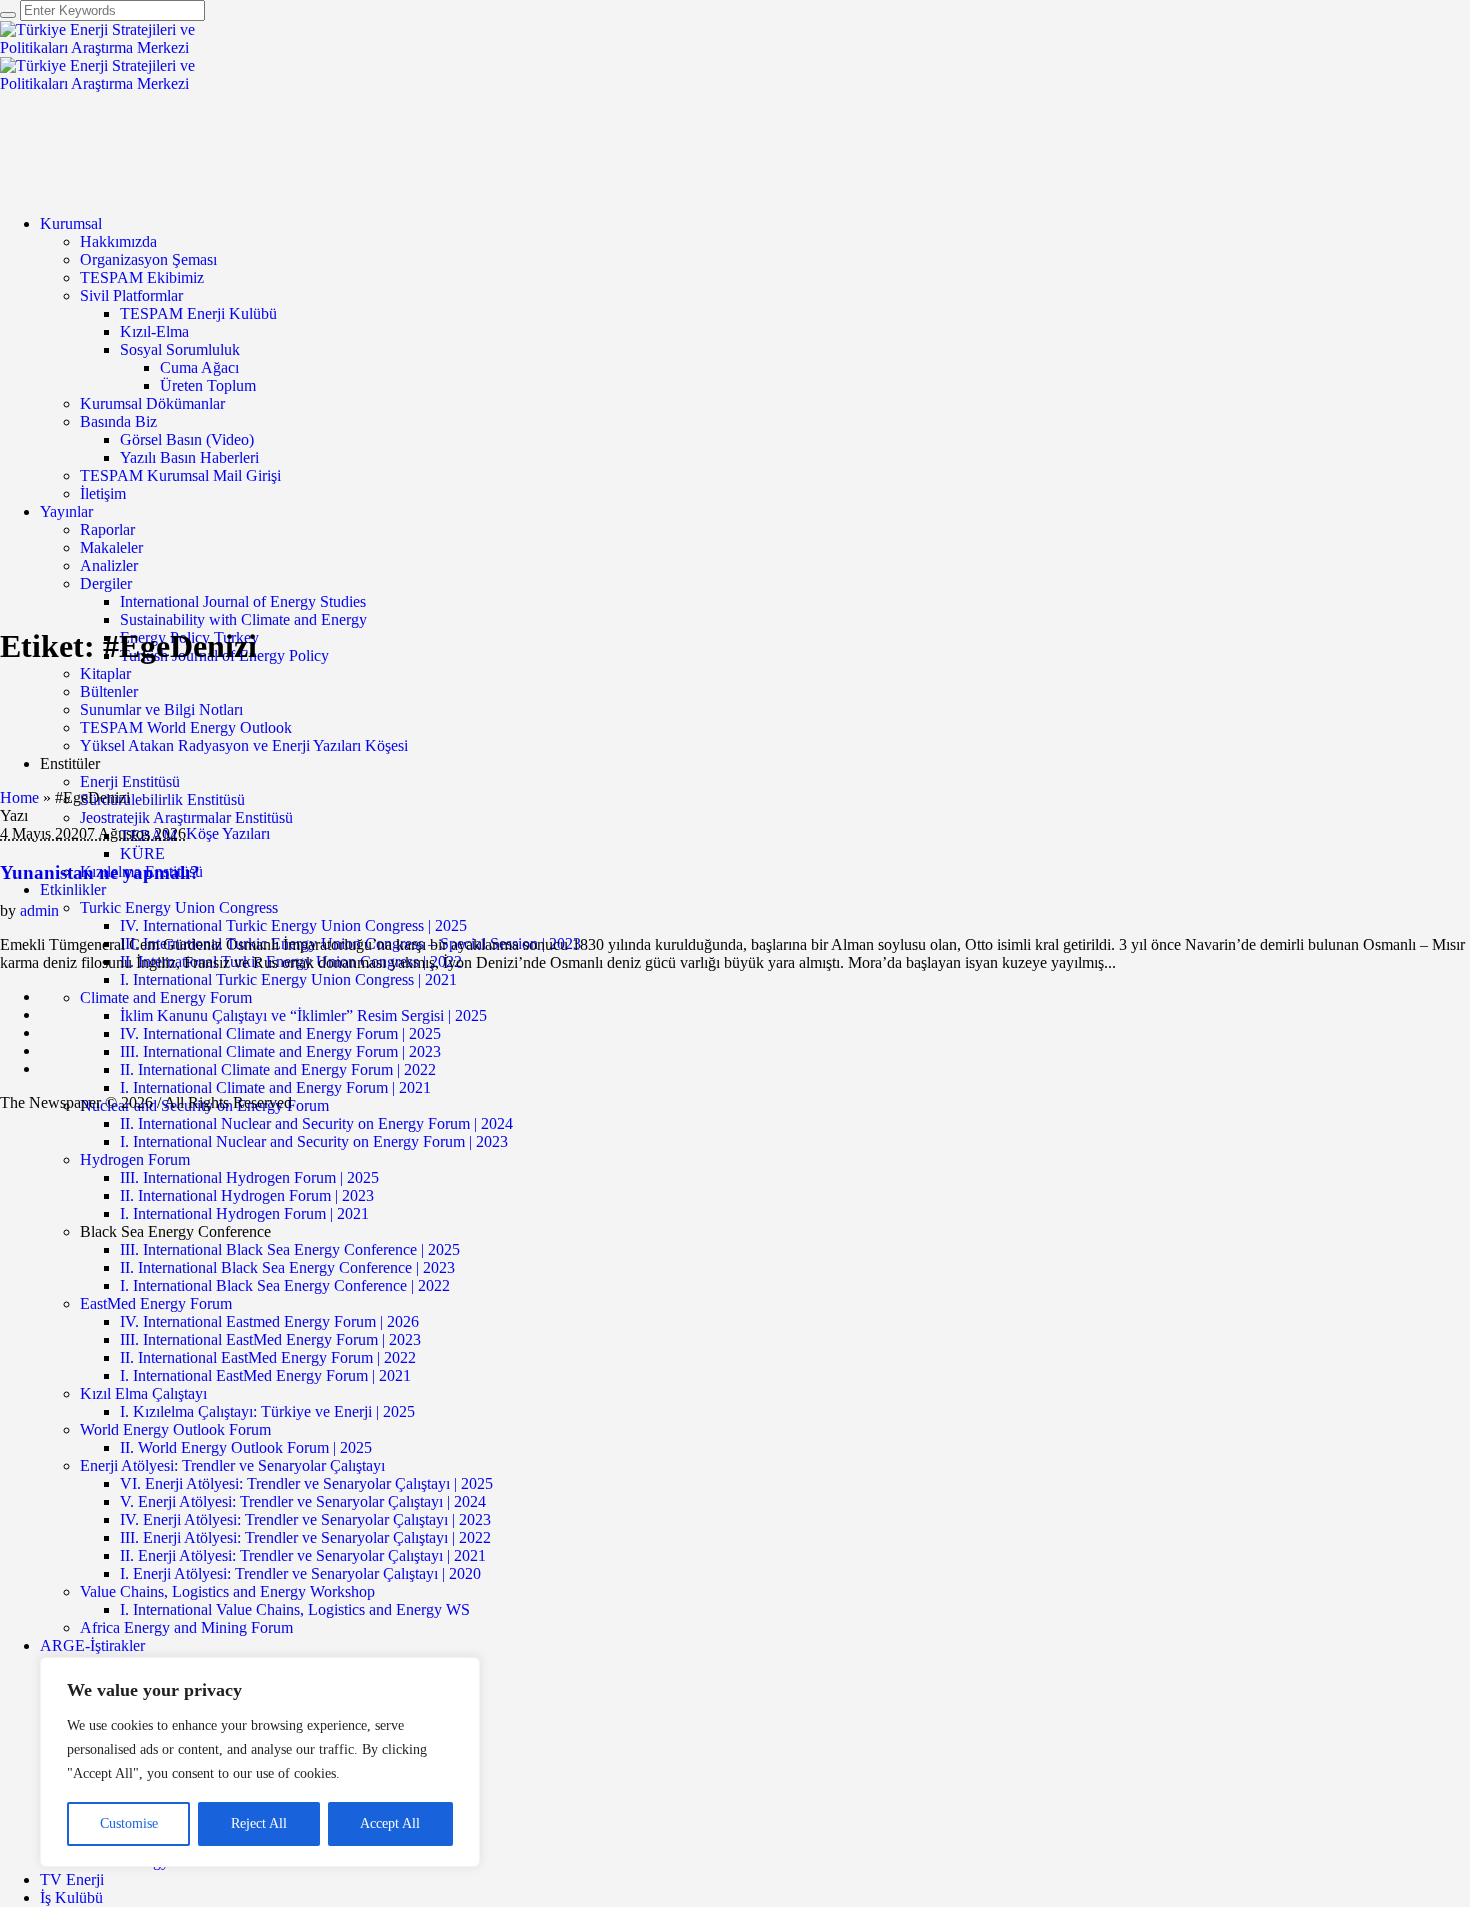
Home (19, 797)
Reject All (259, 1823)
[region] (260, 1762)
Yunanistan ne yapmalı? (100, 872)
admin (39, 910)
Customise (129, 1823)
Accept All (390, 1823)
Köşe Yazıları (228, 833)
